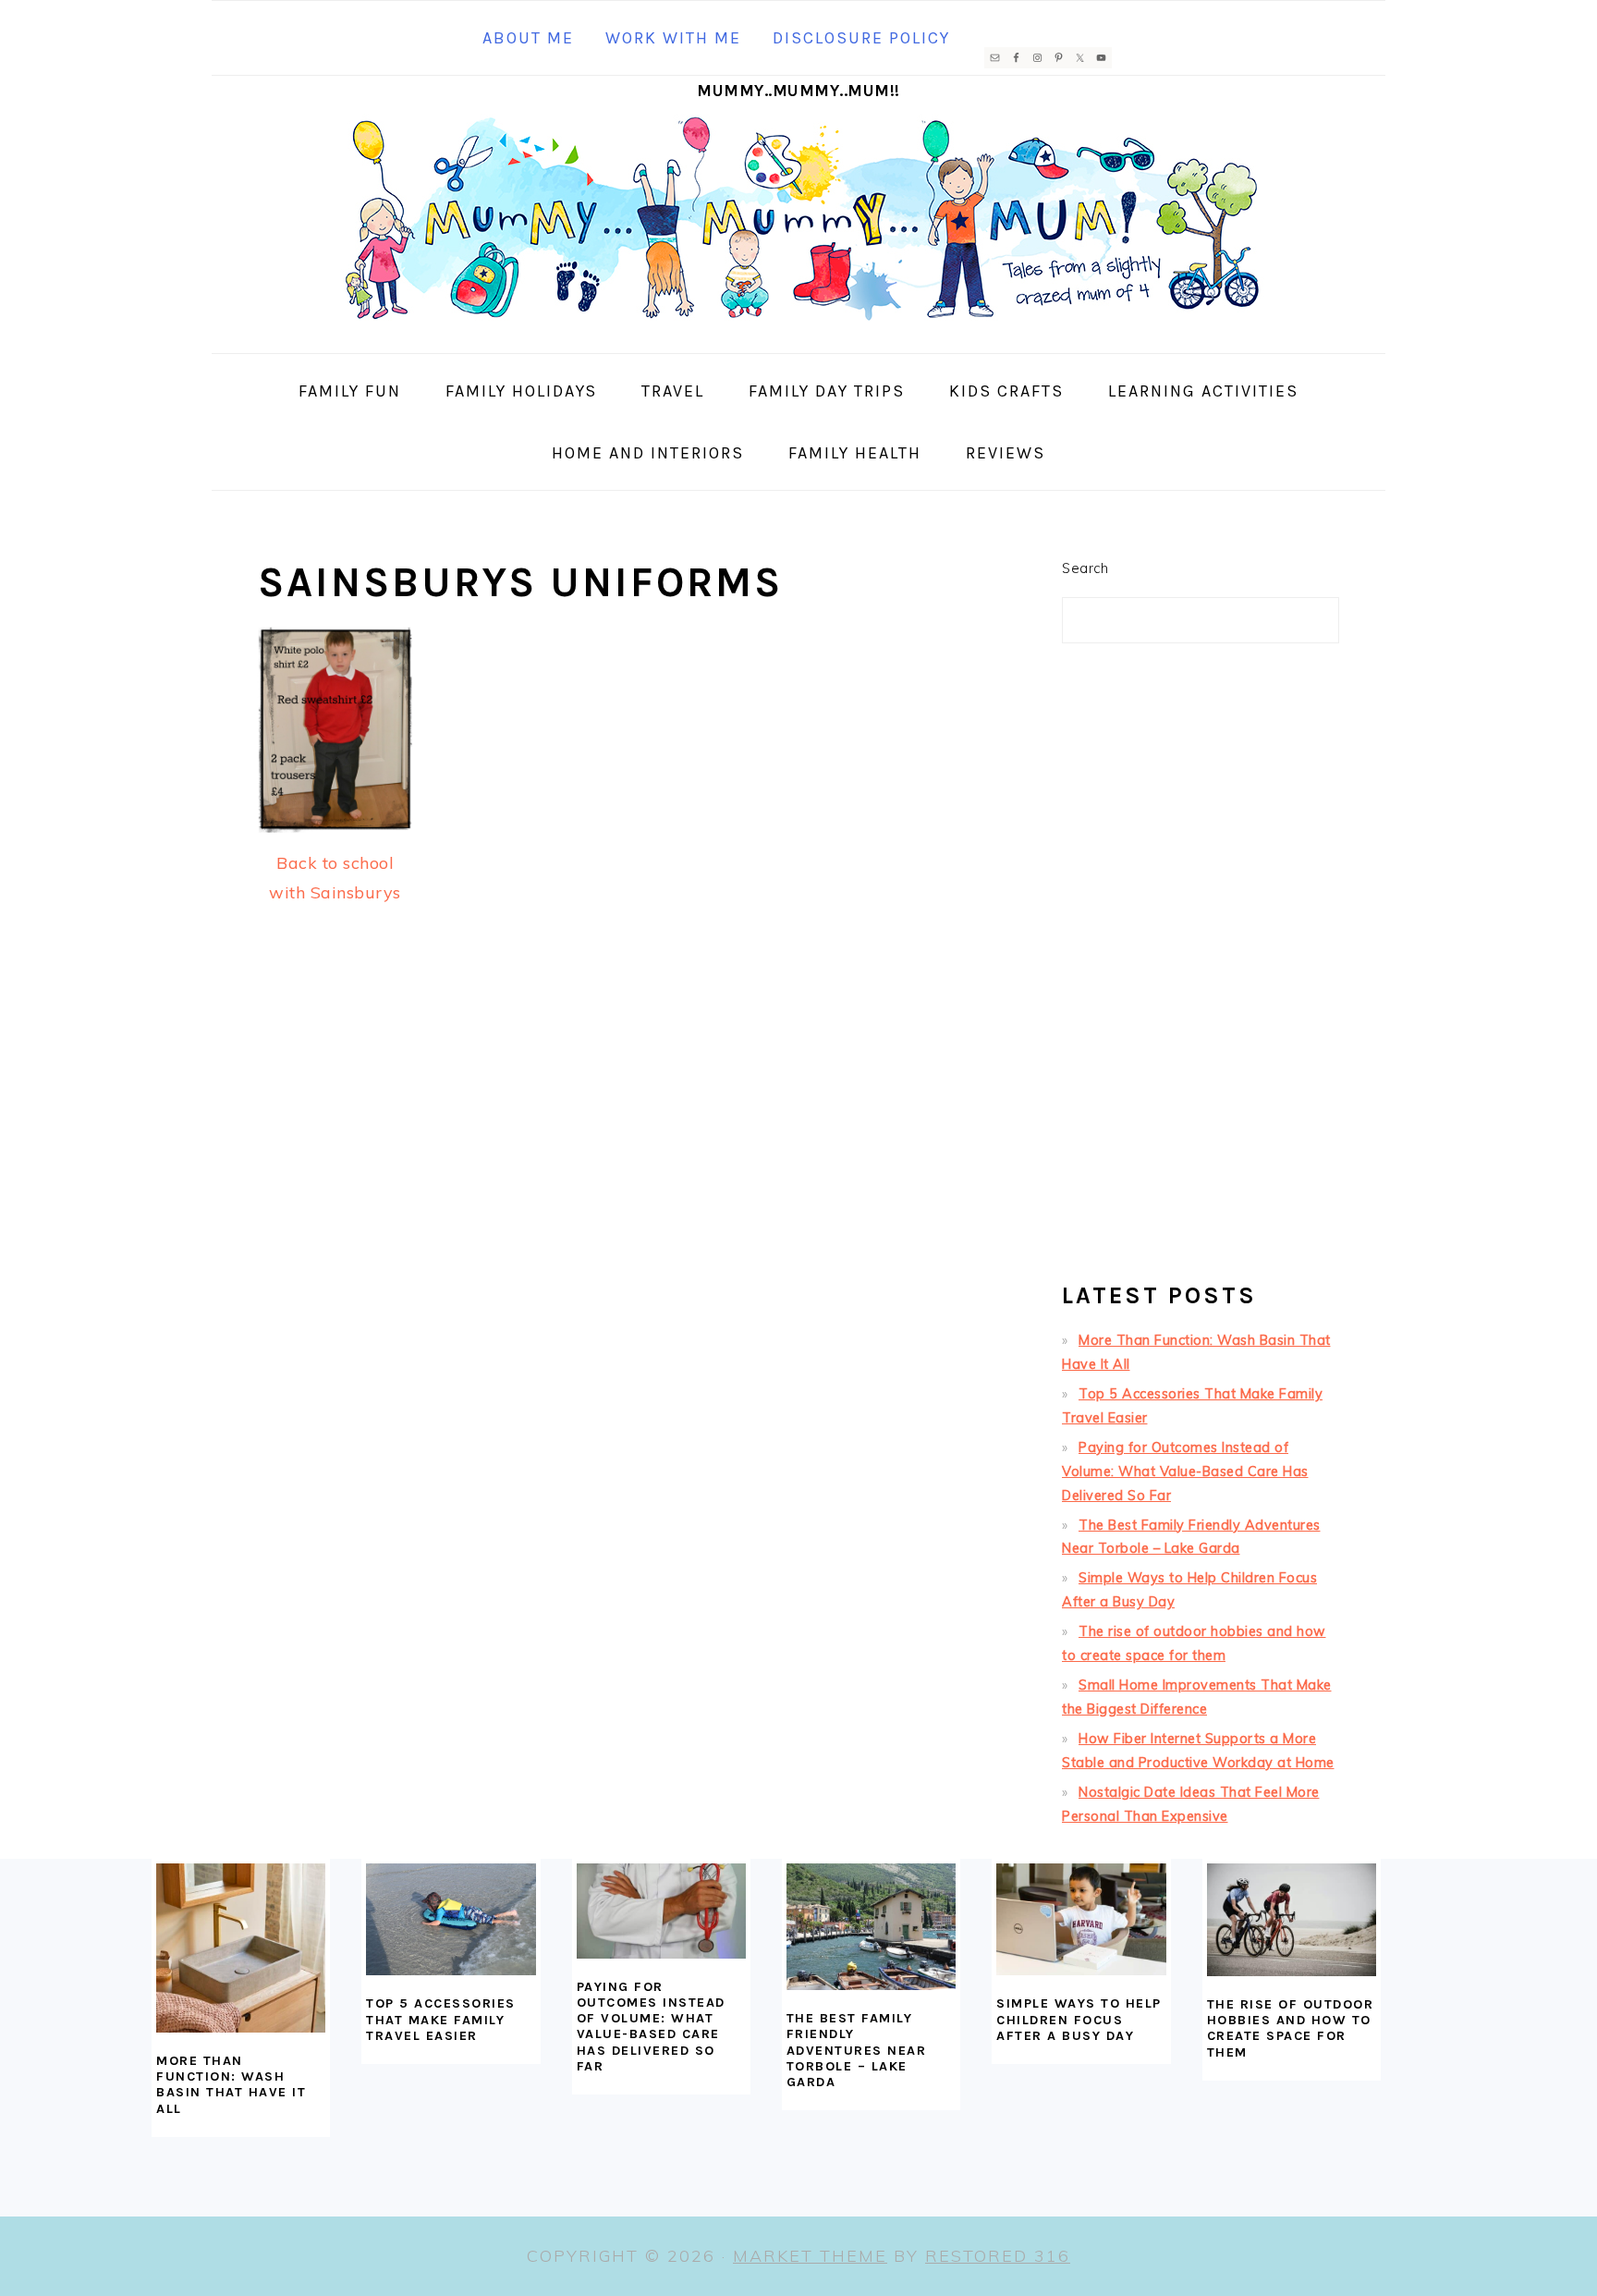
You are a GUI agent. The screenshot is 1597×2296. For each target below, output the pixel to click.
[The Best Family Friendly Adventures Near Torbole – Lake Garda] (871, 1927)
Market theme (810, 2256)
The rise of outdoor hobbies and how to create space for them (1291, 2028)
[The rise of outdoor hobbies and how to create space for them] (1292, 1920)
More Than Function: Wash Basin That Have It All (231, 2085)
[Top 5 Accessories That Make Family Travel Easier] (451, 1920)
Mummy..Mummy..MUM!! (798, 91)
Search (1085, 568)
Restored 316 (998, 2256)
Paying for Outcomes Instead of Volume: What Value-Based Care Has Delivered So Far (1185, 1472)
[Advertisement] (1201, 971)
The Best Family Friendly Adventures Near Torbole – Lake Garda (857, 2050)
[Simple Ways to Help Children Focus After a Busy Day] (1081, 1920)
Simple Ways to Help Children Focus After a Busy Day (1079, 2020)
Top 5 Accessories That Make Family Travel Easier (441, 2020)
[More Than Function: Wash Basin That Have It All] (241, 1948)
